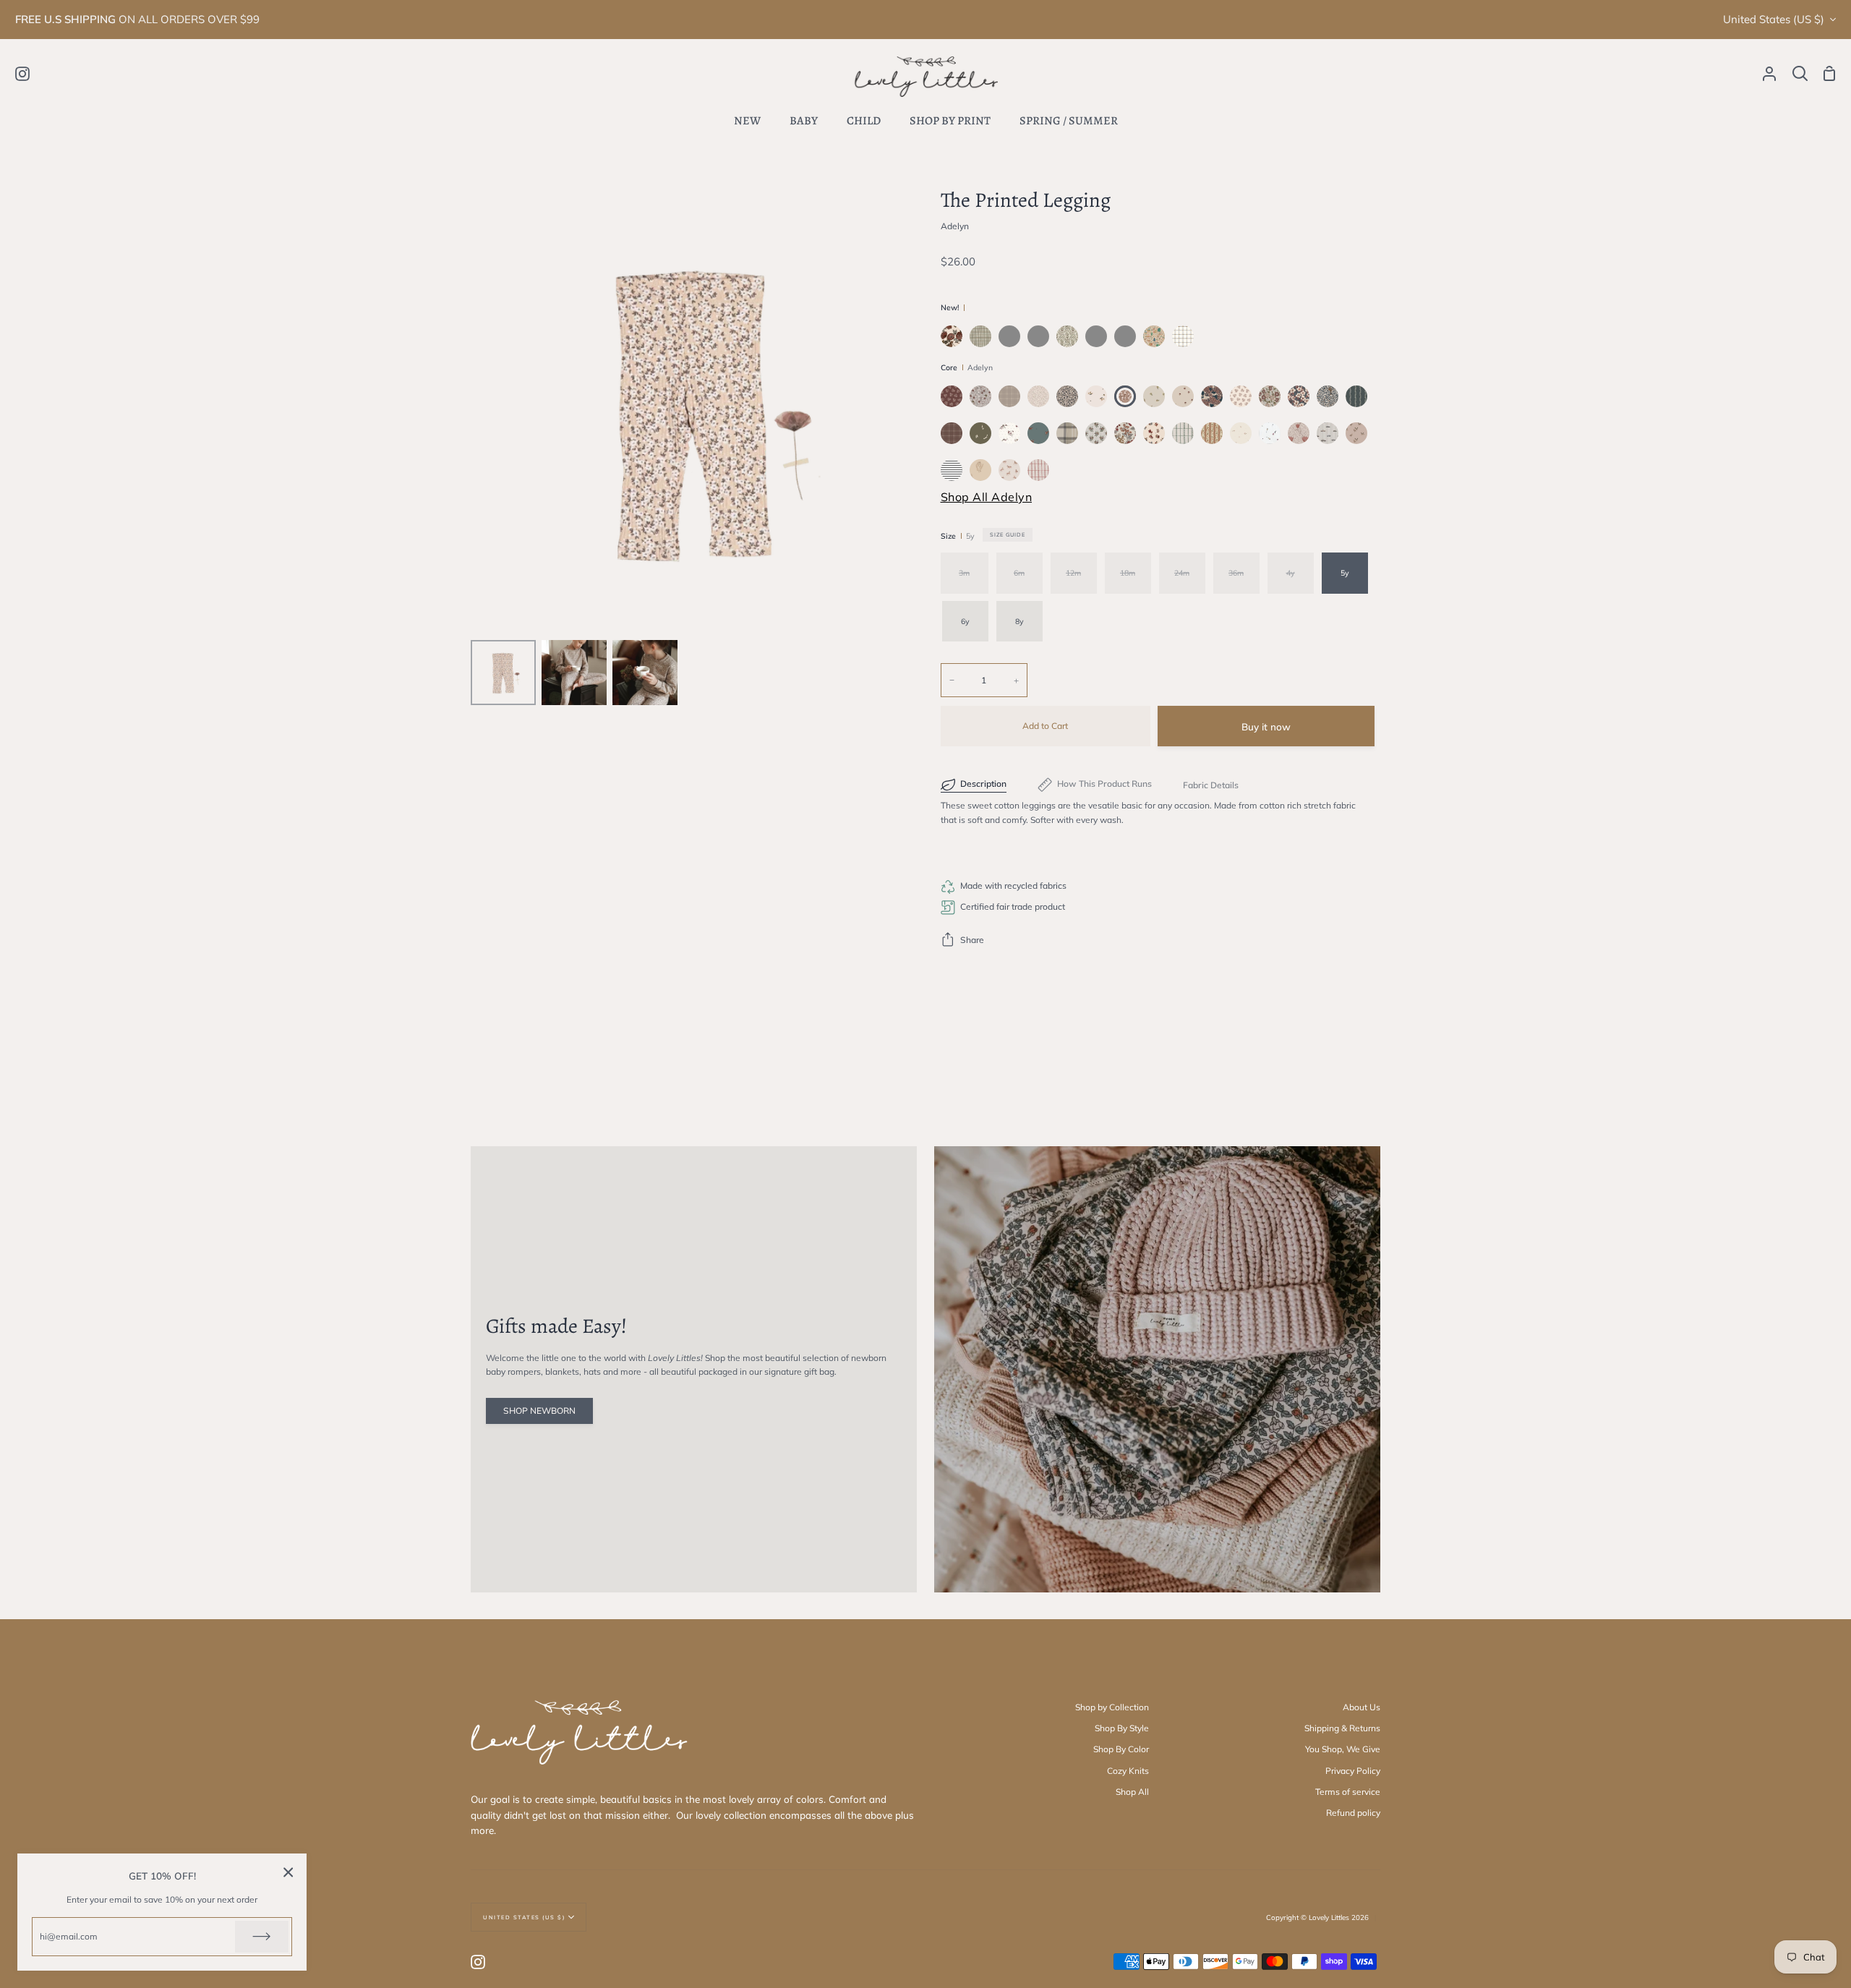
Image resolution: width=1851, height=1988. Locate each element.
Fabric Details (1211, 785)
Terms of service (1348, 1792)
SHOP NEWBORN (539, 1411)
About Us (1361, 1707)
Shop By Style (1122, 1728)
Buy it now (1266, 726)
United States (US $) (1774, 19)
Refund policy (1353, 1813)
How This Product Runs (1104, 784)
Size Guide (1008, 534)
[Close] (288, 1872)
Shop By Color (1121, 1749)
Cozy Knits (1128, 1771)
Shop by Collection (1112, 1707)
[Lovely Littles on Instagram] (478, 1962)
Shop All (1132, 1792)
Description (983, 784)
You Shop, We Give (1343, 1749)
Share (972, 940)
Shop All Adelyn (987, 497)
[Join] (262, 1937)
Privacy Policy (1353, 1771)
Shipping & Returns (1342, 1728)
